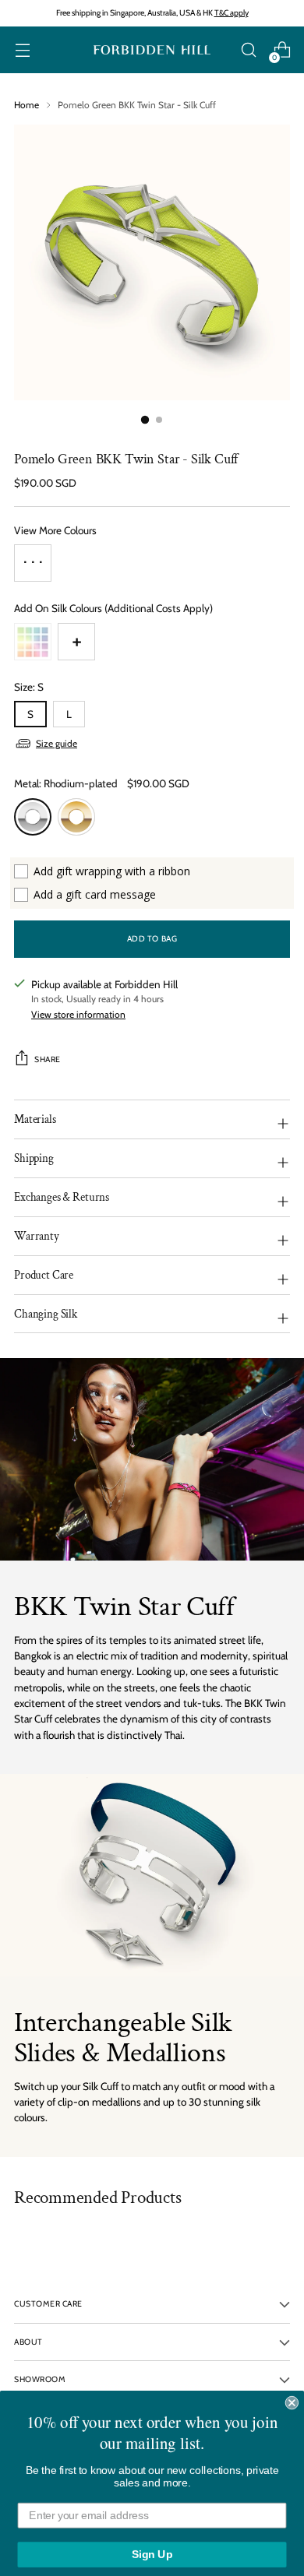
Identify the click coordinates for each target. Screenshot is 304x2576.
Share (48, 1059)
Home (27, 105)
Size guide (57, 743)
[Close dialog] (292, 2391)
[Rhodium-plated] (33, 817)
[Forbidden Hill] (152, 50)
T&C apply (232, 13)
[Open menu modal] (22, 50)
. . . (33, 557)
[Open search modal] (248, 50)
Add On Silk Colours (113, 608)
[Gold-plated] (76, 817)
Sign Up (152, 2543)
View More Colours (55, 530)
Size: (29, 687)
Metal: (66, 783)
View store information (78, 1014)
